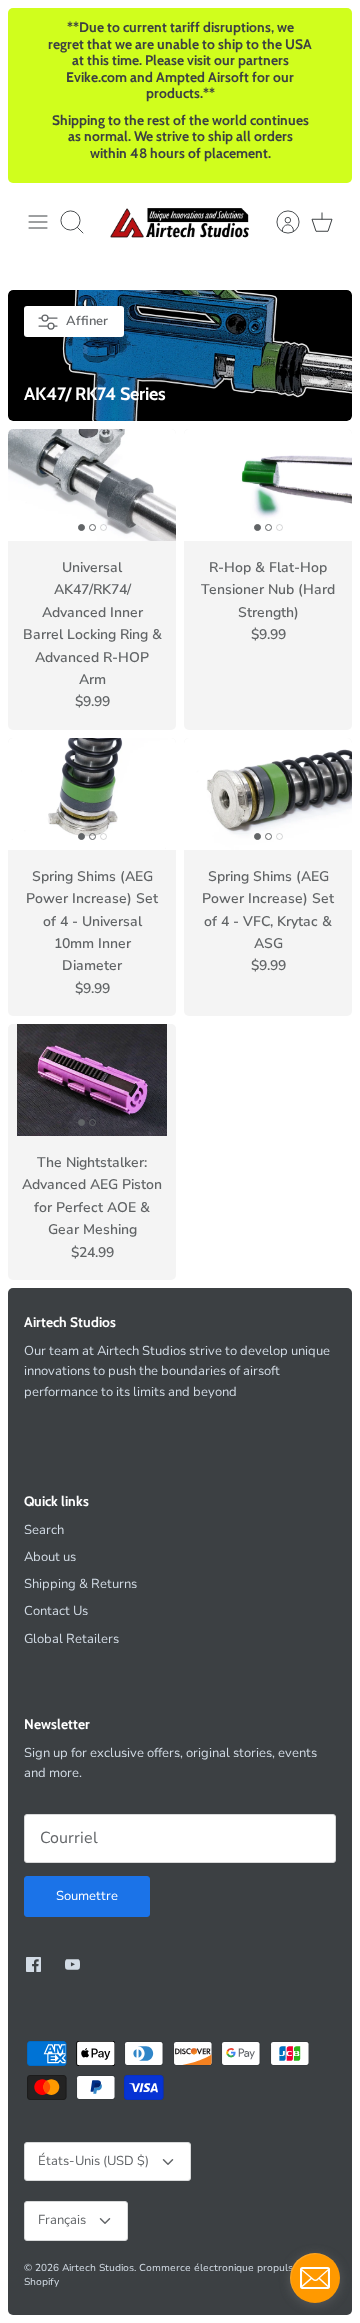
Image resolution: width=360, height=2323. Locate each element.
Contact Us (56, 1611)
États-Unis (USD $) (93, 2161)
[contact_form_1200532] (315, 2278)
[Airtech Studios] (180, 222)
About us (50, 1557)
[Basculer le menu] (38, 222)
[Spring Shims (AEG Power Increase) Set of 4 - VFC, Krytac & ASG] (268, 794)
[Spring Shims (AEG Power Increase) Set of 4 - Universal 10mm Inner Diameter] (92, 794)
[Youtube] (72, 1964)
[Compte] (278, 222)
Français (62, 2220)
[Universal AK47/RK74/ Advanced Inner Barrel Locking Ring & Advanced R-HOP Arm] (92, 485)
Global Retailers (71, 1639)
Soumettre (87, 1896)
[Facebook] (33, 1964)
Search (44, 1530)
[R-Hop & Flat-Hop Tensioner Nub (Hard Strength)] (268, 485)
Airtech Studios (98, 2268)
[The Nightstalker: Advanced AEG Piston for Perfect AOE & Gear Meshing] (92, 1080)
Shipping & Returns (80, 1584)
